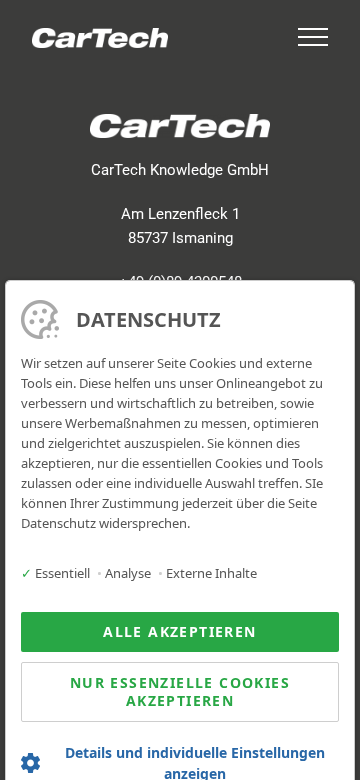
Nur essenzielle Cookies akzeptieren (180, 691)
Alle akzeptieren (179, 631)
